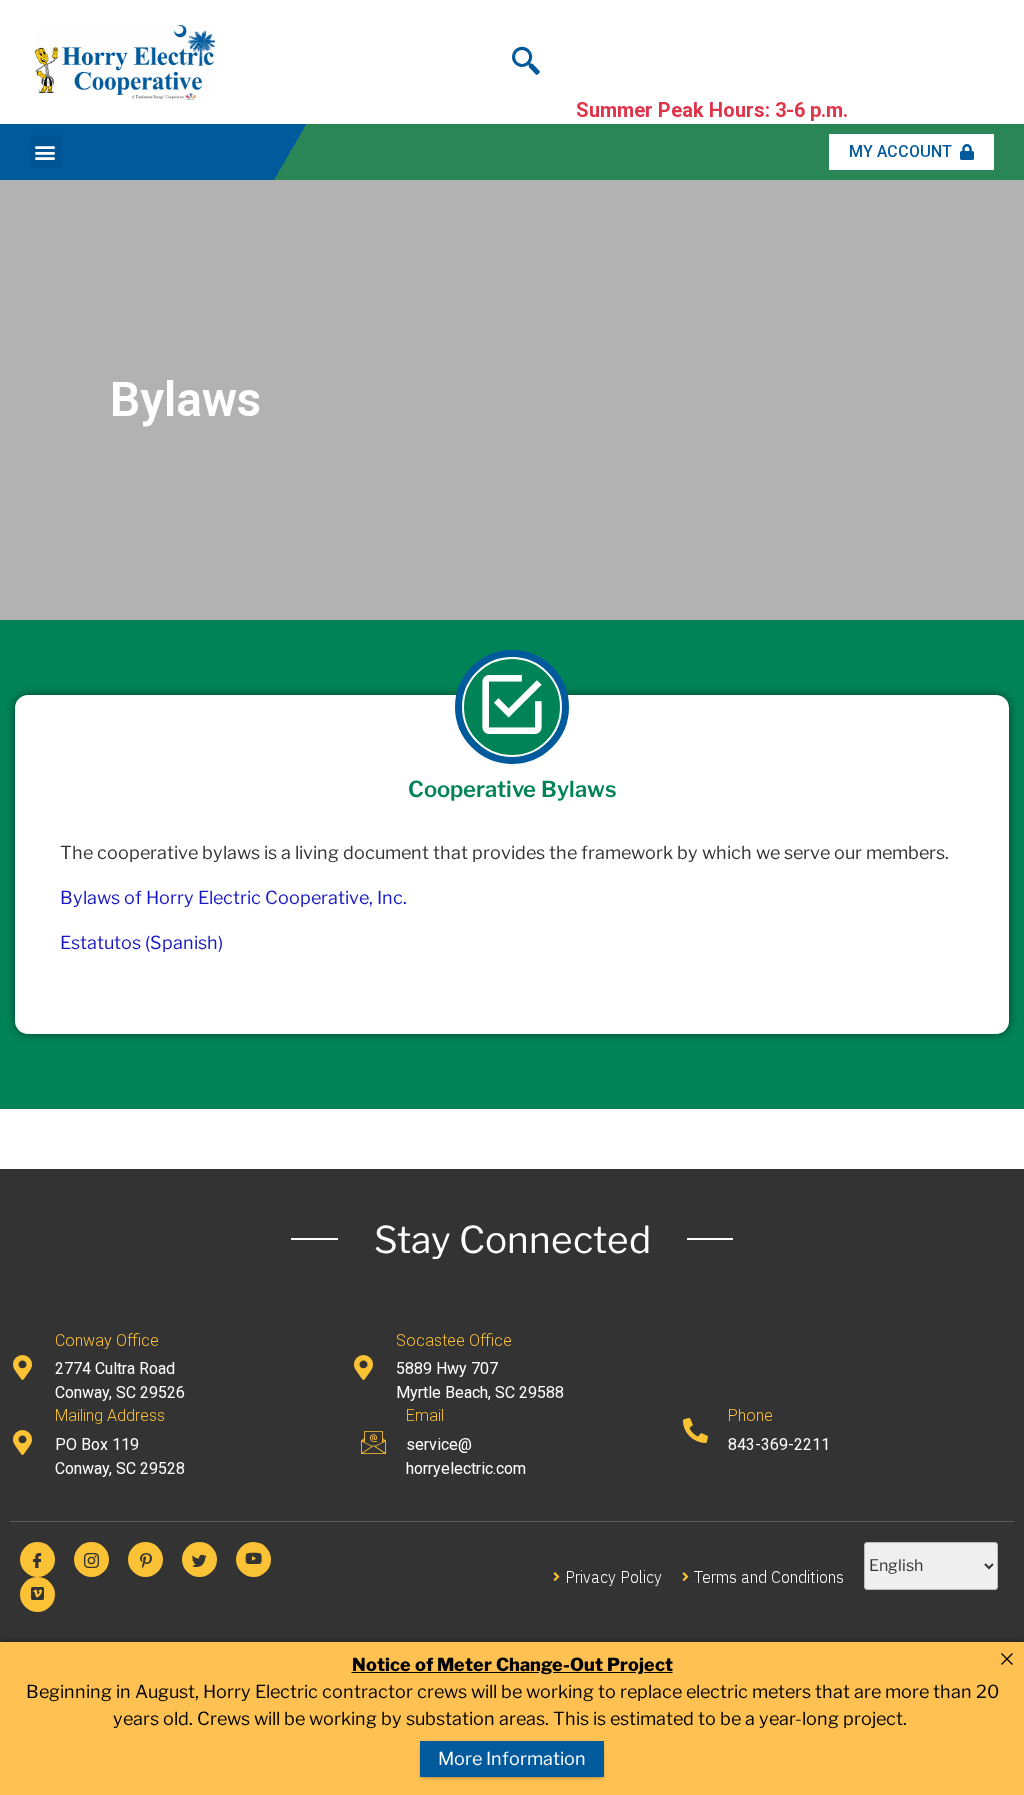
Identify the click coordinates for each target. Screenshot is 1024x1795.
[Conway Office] (22, 1367)
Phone (750, 1415)
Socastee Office (454, 1340)
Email (425, 1415)
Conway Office (107, 1340)
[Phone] (695, 1430)
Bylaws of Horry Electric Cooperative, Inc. (233, 897)
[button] (45, 151)
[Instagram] (91, 1559)
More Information (512, 1758)
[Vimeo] (37, 1594)
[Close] (1007, 1659)
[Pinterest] (145, 1559)
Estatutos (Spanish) (141, 942)
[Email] (373, 1442)
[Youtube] (253, 1559)
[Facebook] (37, 1559)
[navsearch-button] (526, 54)
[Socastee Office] (363, 1367)
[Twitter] (199, 1559)
